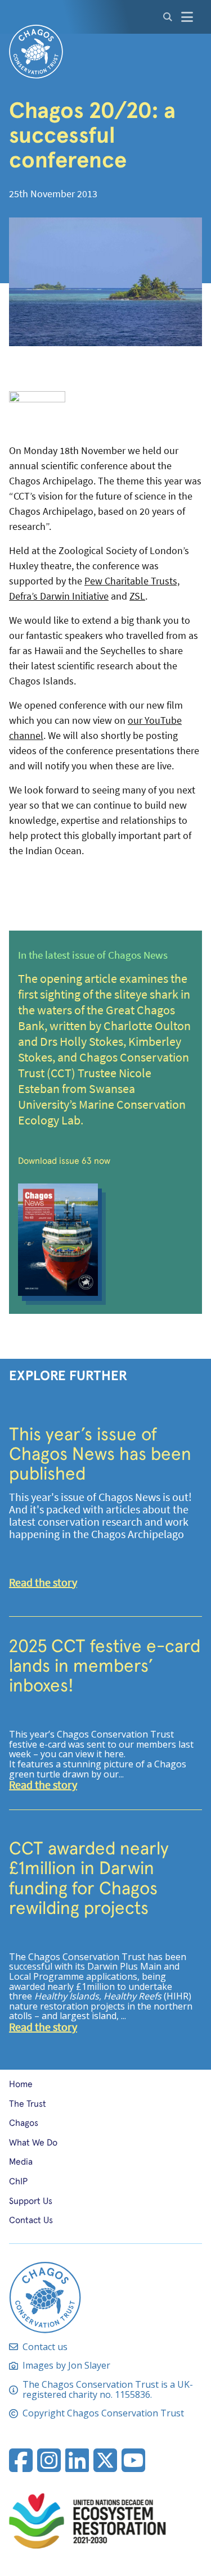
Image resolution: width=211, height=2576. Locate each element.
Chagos (24, 2122)
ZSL (137, 597)
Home (21, 2083)
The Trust (28, 2103)
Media (21, 2161)
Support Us (31, 2200)
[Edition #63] (105, 1240)
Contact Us (31, 2219)
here (114, 1754)
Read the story (43, 1583)
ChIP (18, 2181)
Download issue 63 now (64, 1160)
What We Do (33, 2142)
